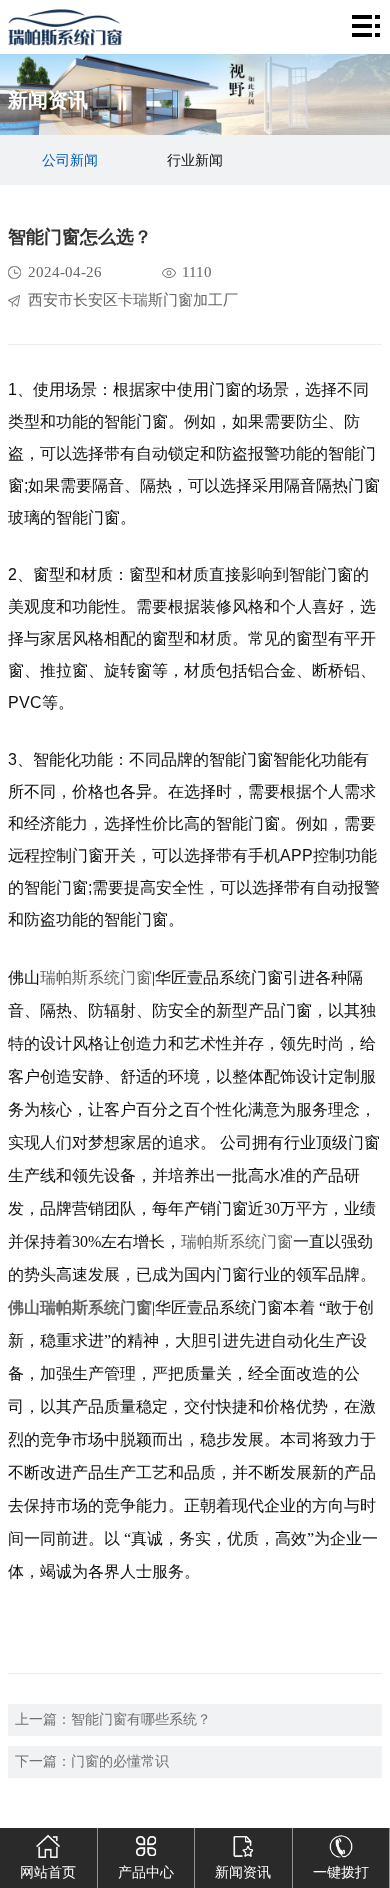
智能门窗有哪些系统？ (141, 1719)
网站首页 (48, 1872)
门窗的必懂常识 (120, 1761)
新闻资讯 (243, 1872)
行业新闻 (195, 160)
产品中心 (146, 1872)
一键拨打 (341, 1872)
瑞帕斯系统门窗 (96, 977)
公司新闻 (70, 160)
